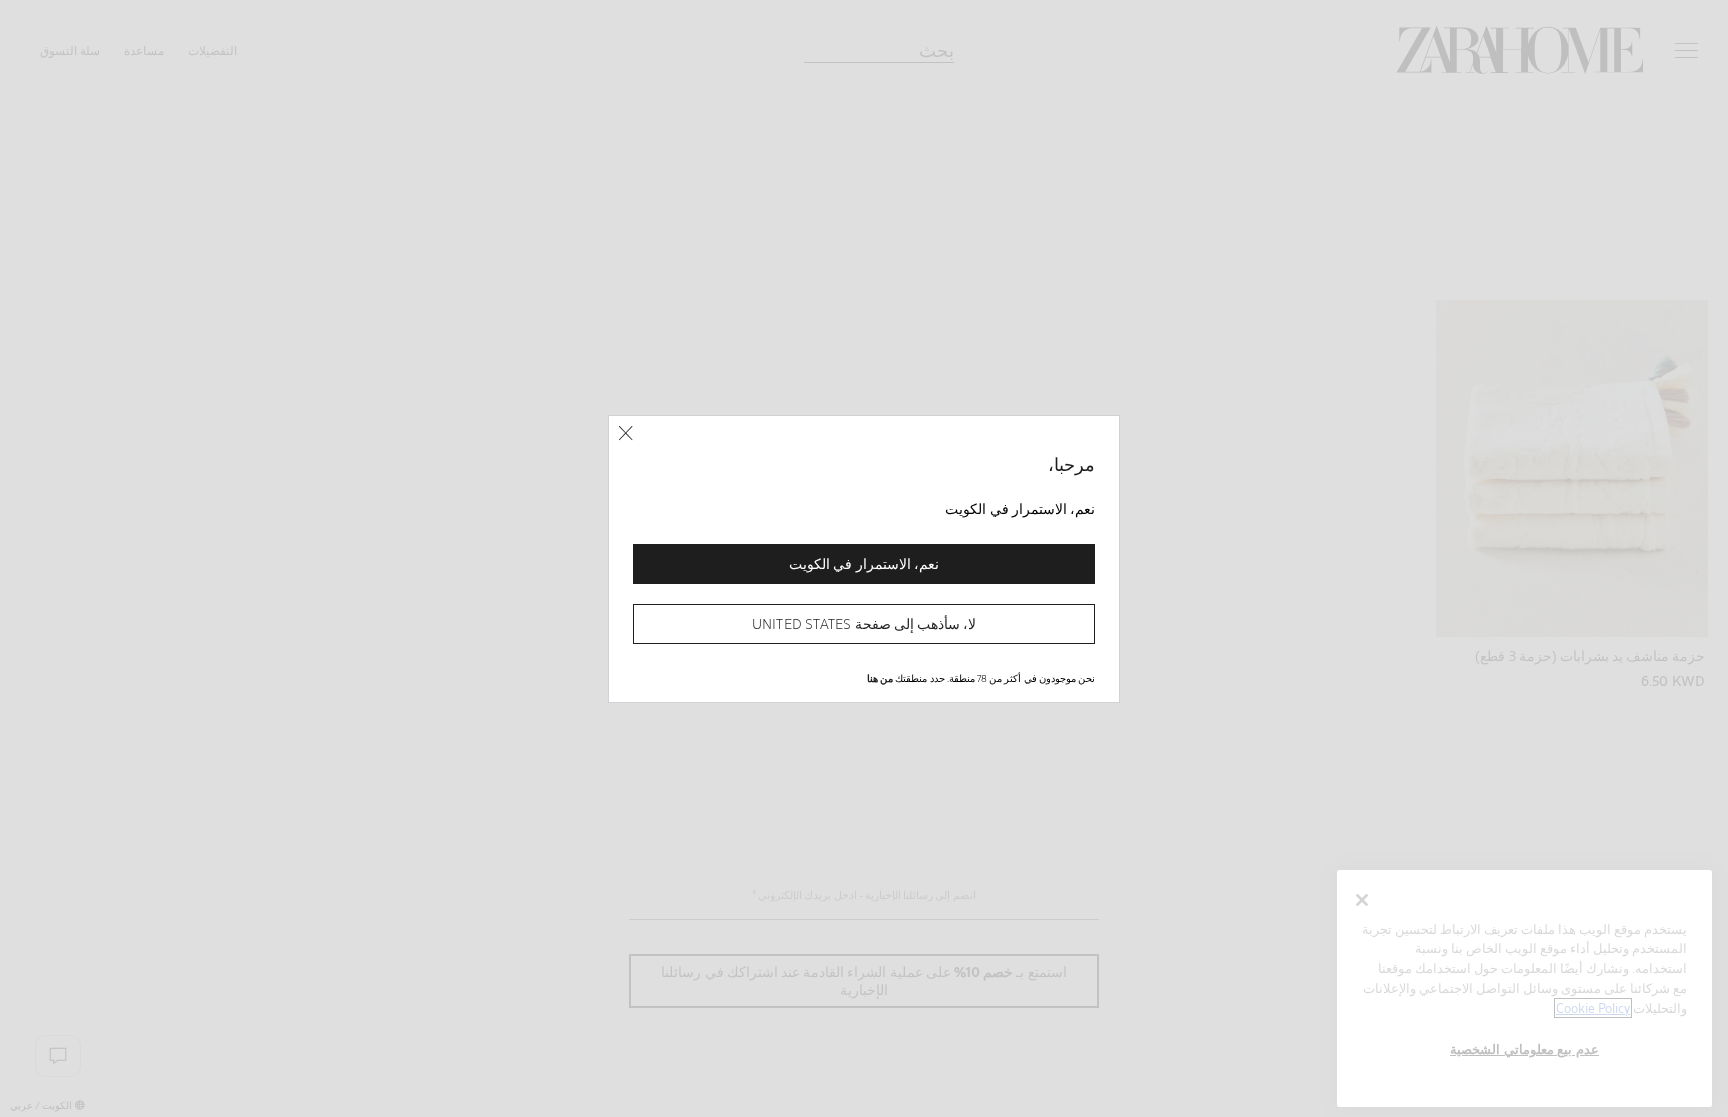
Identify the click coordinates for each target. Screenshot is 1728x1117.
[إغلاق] (625, 433)
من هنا (880, 678)
